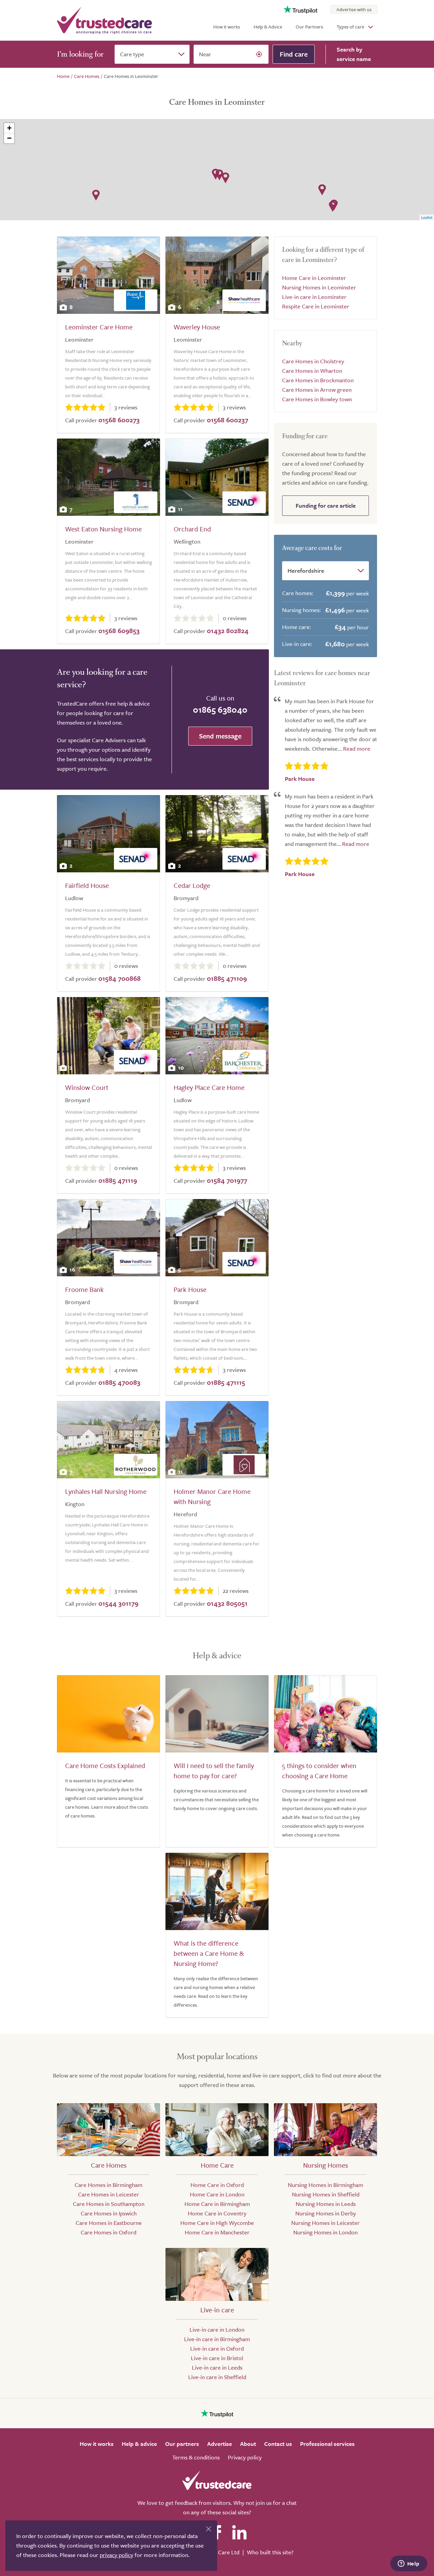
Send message (220, 736)
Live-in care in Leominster (314, 297)
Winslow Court (87, 1087)
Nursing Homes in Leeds (326, 2204)
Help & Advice (268, 27)
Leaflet (427, 217)
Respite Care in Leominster (316, 306)
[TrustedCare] (104, 20)
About (248, 2444)
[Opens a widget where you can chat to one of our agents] (409, 2564)
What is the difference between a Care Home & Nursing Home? (209, 1953)
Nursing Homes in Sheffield (326, 2194)
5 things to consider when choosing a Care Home (319, 1771)
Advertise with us (354, 9)
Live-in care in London (217, 2329)
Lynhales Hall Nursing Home (106, 1491)
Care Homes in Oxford (108, 2232)
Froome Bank (84, 1289)
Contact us (278, 2444)
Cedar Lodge (192, 885)
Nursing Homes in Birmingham (325, 2185)
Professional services (327, 2444)
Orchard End (192, 529)
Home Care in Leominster (314, 278)
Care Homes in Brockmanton (318, 380)
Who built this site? (270, 2552)
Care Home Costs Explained (105, 1766)
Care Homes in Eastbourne (109, 2223)
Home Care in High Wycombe (217, 2223)
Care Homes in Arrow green (317, 390)
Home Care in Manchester (217, 2232)
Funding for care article (326, 505)
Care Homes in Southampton (109, 2204)
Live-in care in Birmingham (217, 2339)
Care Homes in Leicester (108, 2194)
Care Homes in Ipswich (109, 2213)
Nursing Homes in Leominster (319, 287)
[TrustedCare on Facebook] (217, 2532)
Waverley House (197, 327)
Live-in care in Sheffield (217, 2377)
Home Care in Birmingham (217, 2204)
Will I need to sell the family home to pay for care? (214, 1771)
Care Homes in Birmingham (108, 2185)
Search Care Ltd (220, 2552)
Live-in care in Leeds (217, 2367)
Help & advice (139, 2444)
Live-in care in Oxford (217, 2348)
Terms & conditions (196, 2457)
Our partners (182, 2444)
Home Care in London (217, 2194)
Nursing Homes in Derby (326, 2213)
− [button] (9, 138)
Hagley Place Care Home (209, 1087)
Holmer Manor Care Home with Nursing (212, 1496)
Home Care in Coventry (217, 2213)
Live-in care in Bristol (217, 2358)
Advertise (220, 2444)
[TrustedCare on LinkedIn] (239, 2532)
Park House (190, 1289)
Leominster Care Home (99, 327)
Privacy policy (245, 2457)
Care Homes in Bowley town (317, 399)
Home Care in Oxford (217, 2185)
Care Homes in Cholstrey (313, 361)
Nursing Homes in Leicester (325, 2223)
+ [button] (9, 128)
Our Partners (309, 27)
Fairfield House (87, 885)
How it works (227, 27)
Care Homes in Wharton (312, 371)
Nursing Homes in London (325, 2232)
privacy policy (116, 2555)
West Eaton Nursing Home (103, 529)
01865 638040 (220, 709)
